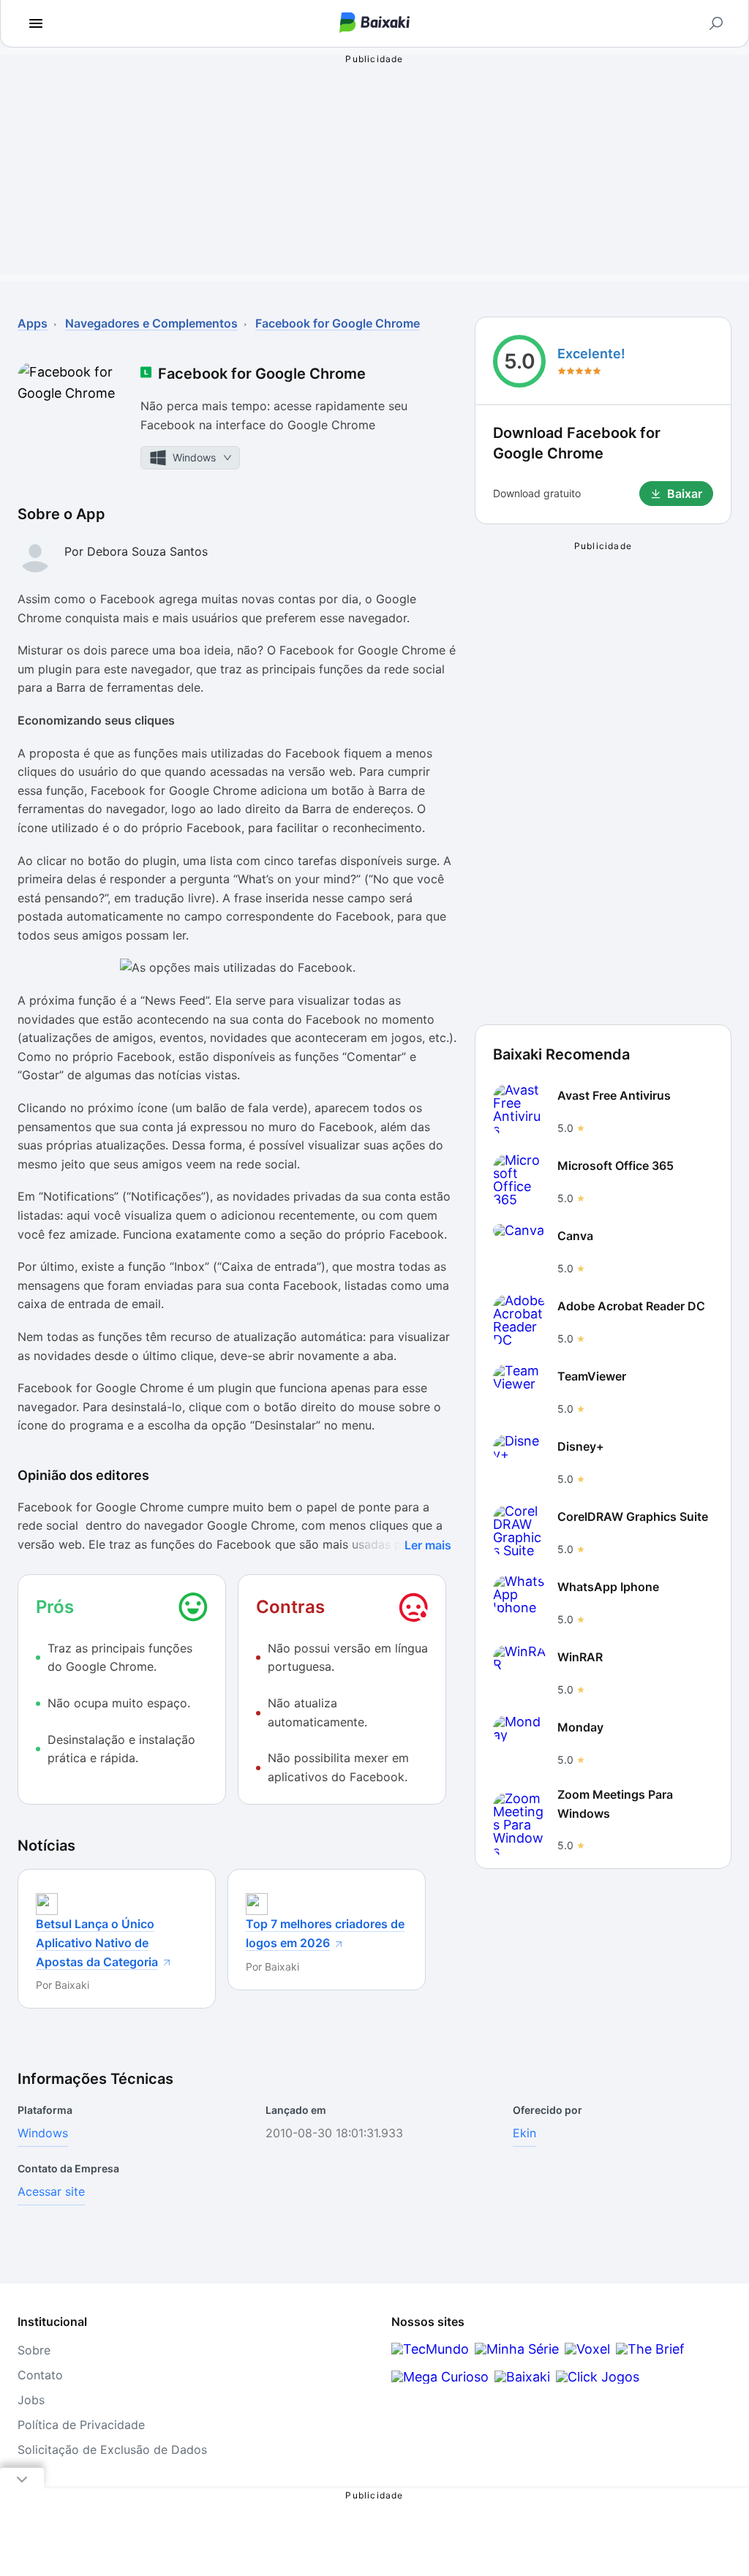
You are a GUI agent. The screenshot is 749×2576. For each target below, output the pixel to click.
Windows (43, 2133)
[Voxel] (587, 2349)
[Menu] (36, 23)
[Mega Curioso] (440, 2377)
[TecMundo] (430, 2349)
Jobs (31, 2400)
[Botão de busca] (716, 23)
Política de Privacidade (81, 2425)
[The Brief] (650, 2349)
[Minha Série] (517, 2349)
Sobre (34, 2350)
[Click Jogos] (598, 2377)
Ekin (524, 2133)
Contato (40, 2375)
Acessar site (51, 2191)
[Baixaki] (522, 2377)
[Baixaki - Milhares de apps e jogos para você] (374, 24)
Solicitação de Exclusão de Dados (112, 2450)
